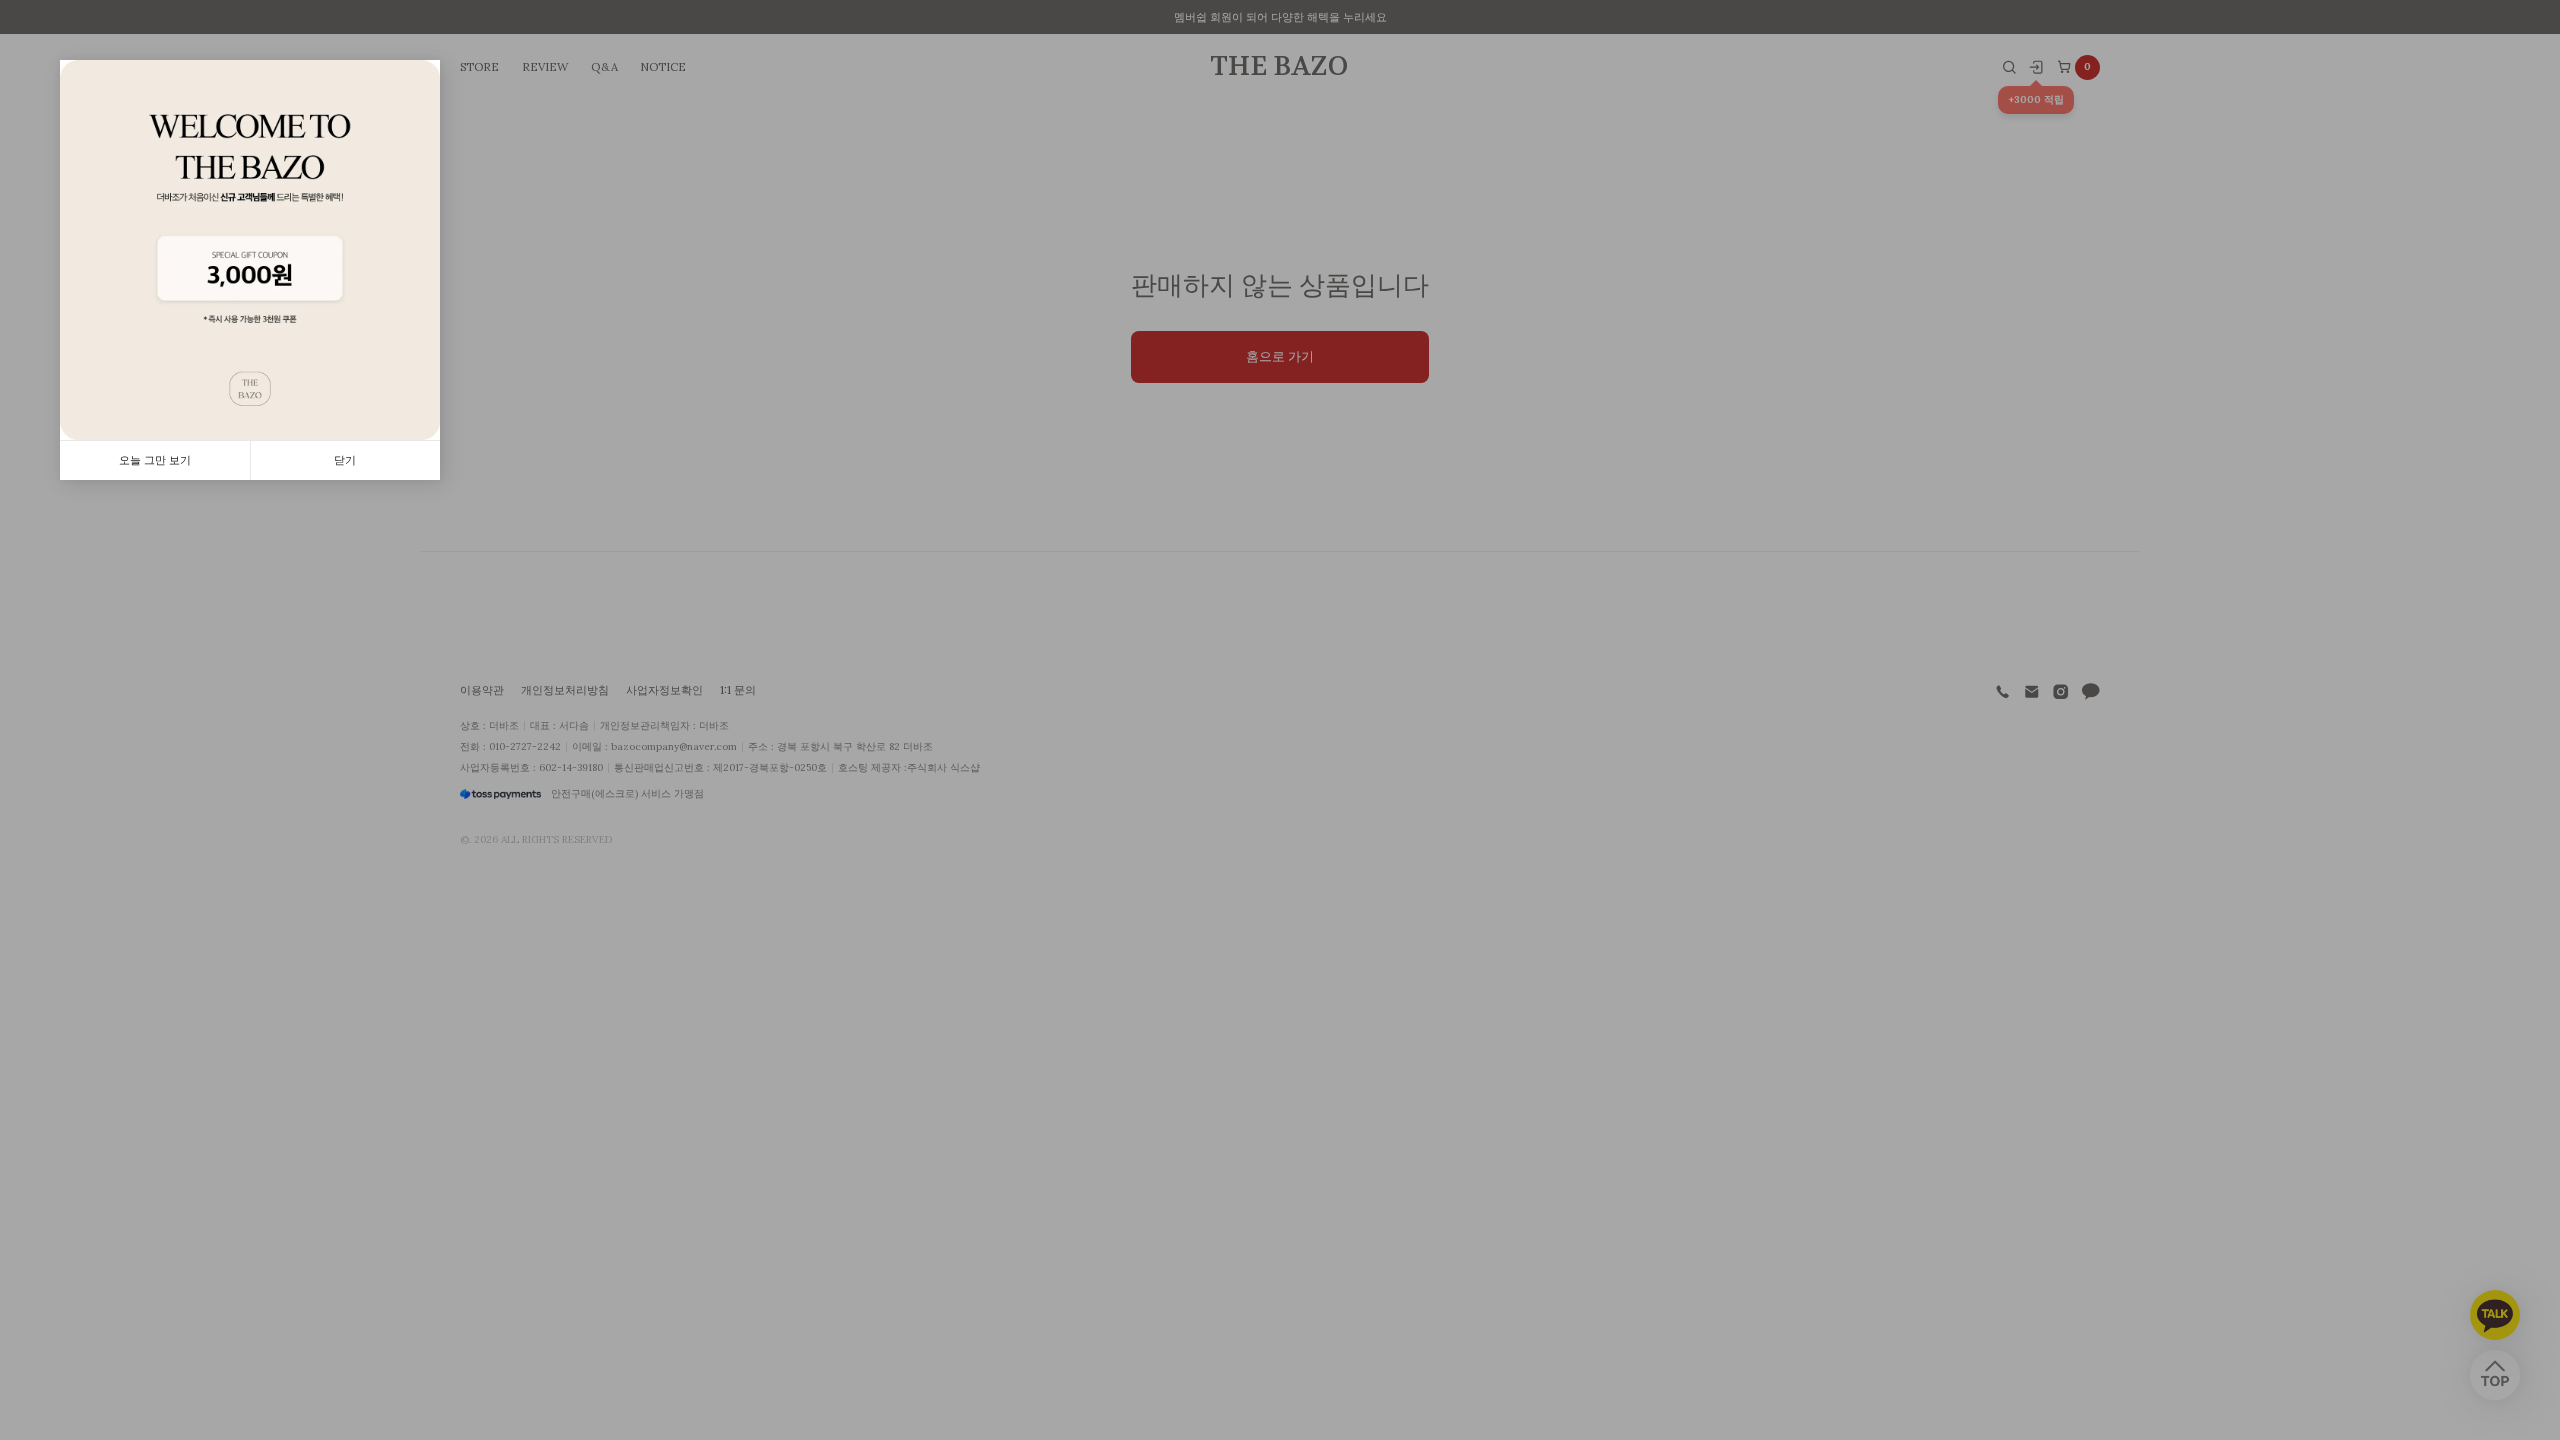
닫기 (345, 460)
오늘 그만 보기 (155, 460)
